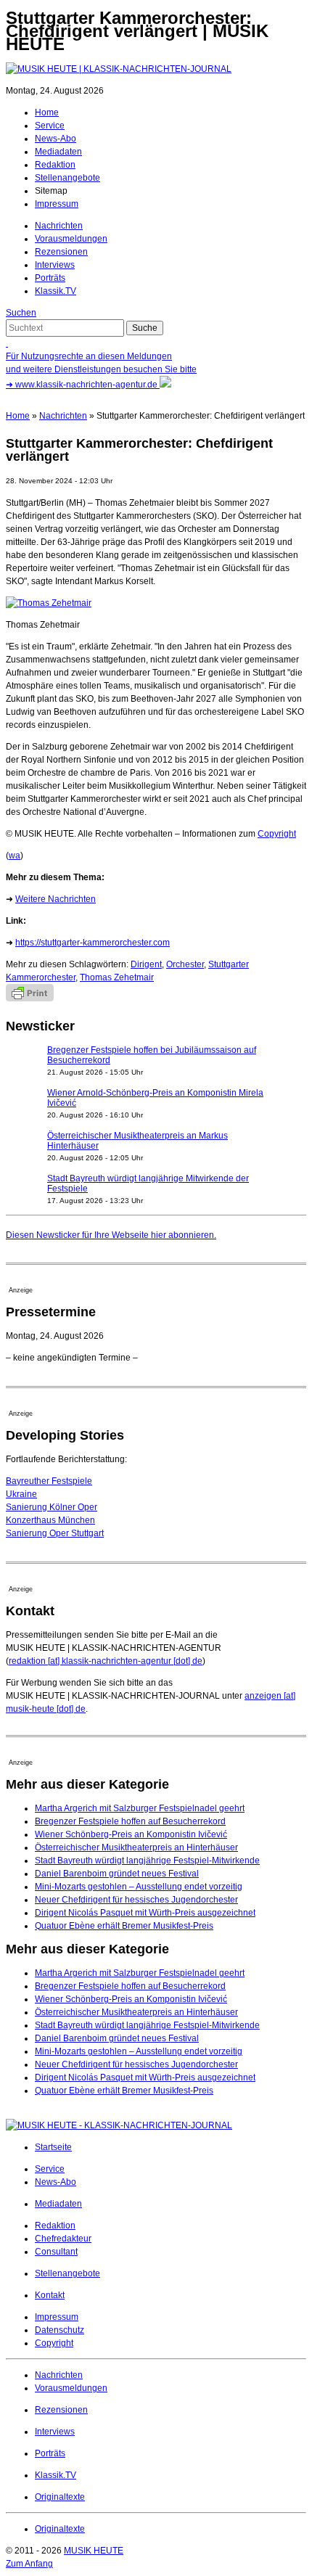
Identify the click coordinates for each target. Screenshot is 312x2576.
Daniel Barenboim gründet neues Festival (117, 1874)
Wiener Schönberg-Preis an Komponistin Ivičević (131, 1834)
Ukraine (21, 1494)
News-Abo (56, 139)
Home (47, 112)
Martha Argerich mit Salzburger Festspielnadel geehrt (140, 1808)
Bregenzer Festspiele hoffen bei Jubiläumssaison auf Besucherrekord (152, 1055)
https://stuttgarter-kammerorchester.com (93, 943)
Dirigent (146, 964)
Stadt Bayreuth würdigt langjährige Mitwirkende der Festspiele (148, 1184)
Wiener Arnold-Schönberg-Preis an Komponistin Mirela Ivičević (155, 1098)
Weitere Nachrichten (56, 899)
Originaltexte (60, 2497)
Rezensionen (61, 252)
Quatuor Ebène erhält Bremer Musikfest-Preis (124, 1926)
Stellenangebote (67, 178)
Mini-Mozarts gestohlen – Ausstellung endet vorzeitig (139, 1887)
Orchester (185, 964)
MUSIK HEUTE (94, 2551)
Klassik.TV (56, 291)
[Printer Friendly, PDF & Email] (30, 998)
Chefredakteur (63, 2239)
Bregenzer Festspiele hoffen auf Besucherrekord (130, 1821)
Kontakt (50, 2295)
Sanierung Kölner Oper (52, 1507)
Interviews (55, 265)
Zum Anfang (29, 2564)
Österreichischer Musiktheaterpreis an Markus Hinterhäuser (137, 1141)
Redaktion (55, 165)
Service (50, 126)
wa (15, 856)
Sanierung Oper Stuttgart (55, 1533)
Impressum (57, 204)
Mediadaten (58, 152)
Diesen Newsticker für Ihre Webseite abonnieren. (111, 1235)
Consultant (56, 2252)
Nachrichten (59, 226)
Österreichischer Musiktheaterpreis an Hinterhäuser (136, 1847)
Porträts (50, 278)
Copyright (277, 834)
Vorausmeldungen (71, 239)
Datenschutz (59, 2330)
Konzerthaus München (50, 1520)
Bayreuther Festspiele (49, 1481)
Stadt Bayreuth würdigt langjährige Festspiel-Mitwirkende (147, 1861)
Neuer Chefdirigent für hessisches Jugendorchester (136, 1900)
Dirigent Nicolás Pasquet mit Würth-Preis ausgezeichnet (145, 1913)
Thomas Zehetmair (117, 977)
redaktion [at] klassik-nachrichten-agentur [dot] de (106, 1661)
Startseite (53, 2147)
